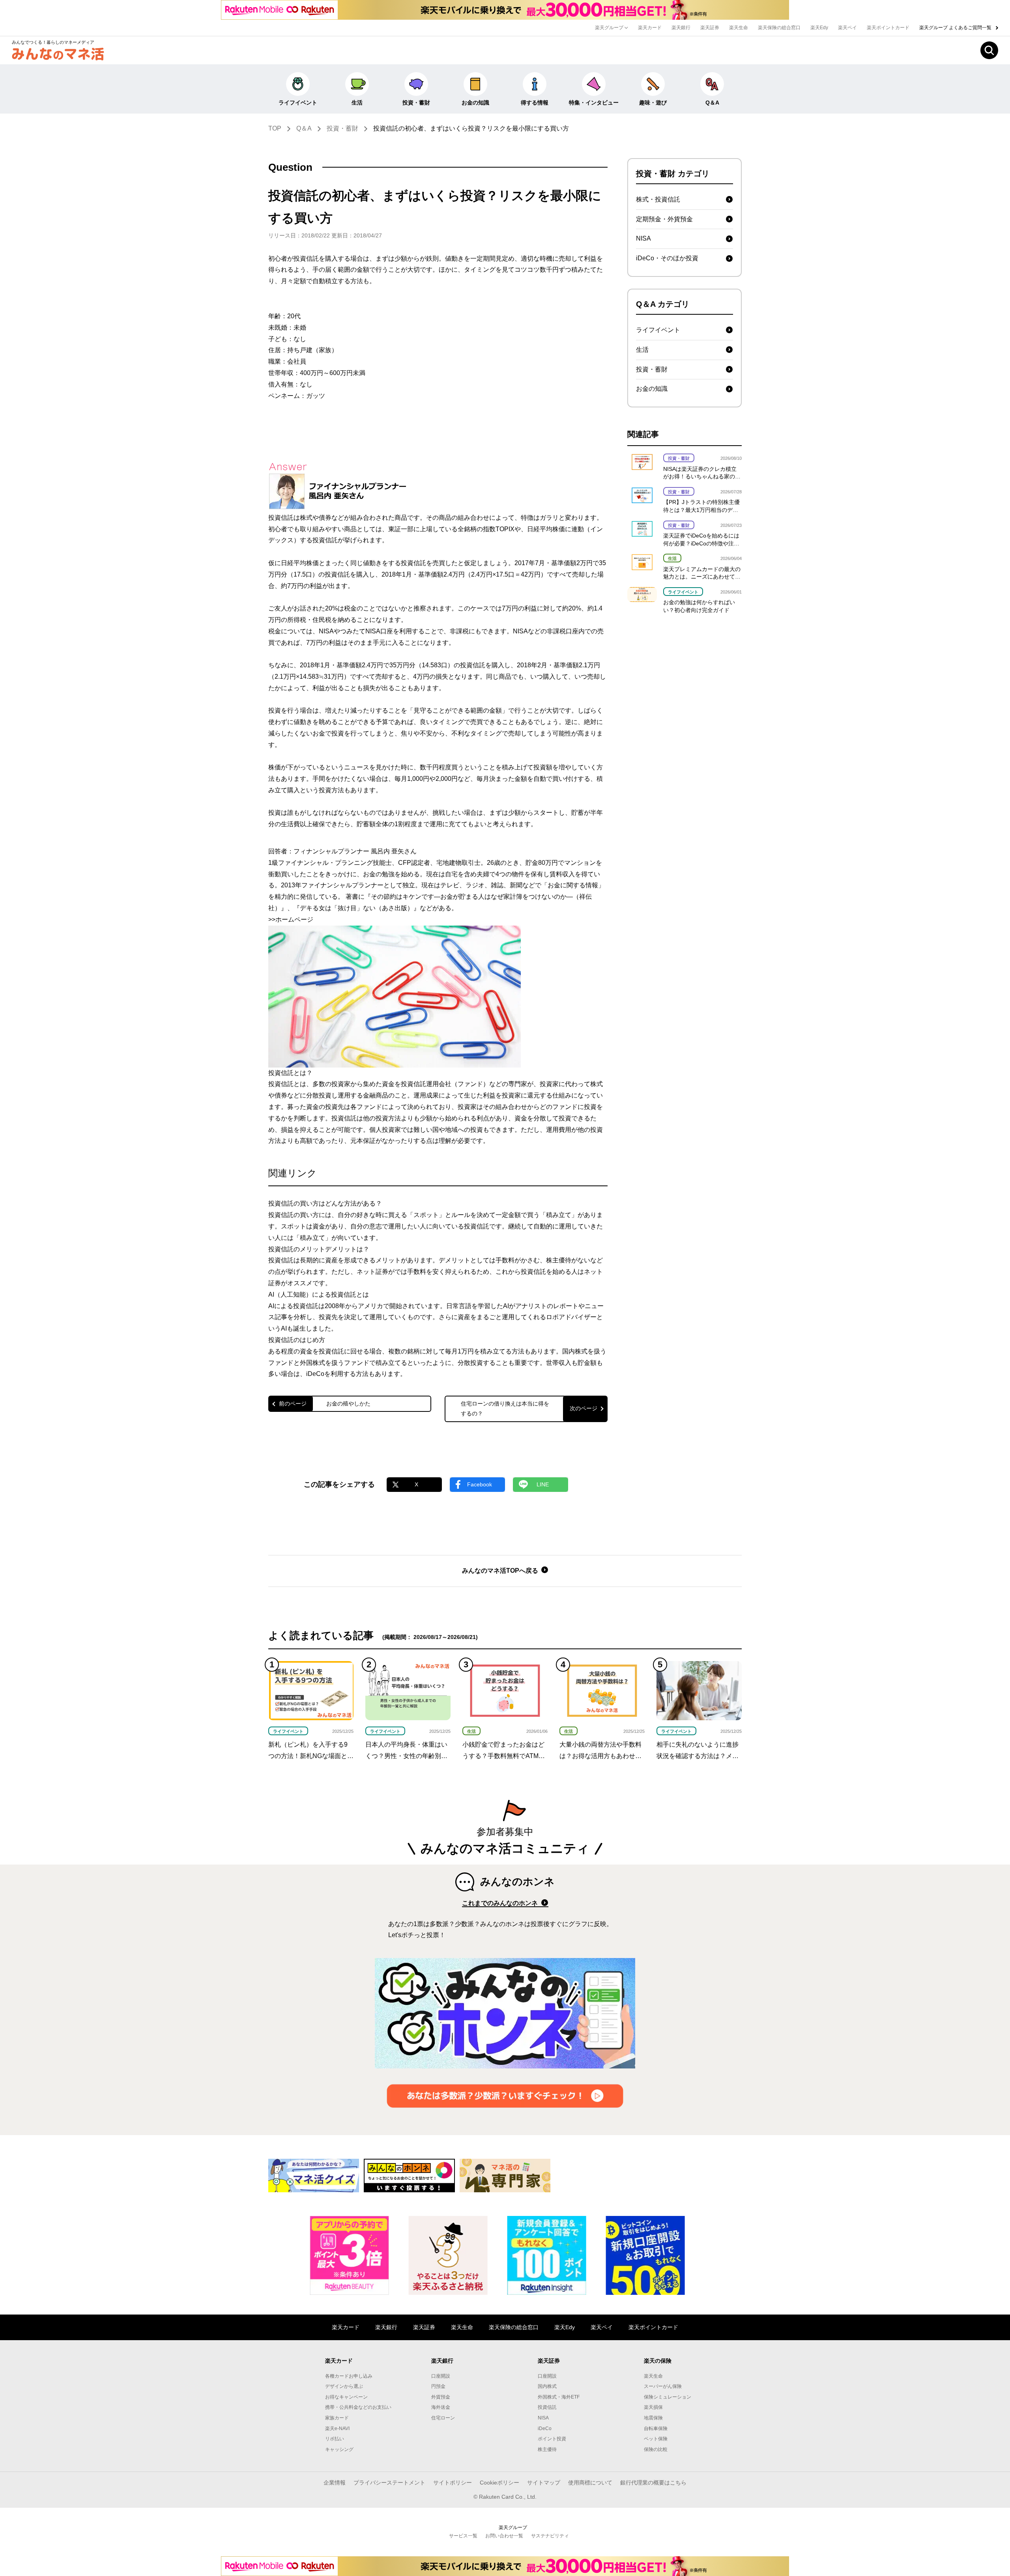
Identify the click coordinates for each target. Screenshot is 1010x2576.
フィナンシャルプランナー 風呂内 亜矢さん (355, 851)
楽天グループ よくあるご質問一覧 (956, 28)
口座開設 (441, 2376)
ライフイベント (298, 103)
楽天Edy (819, 28)
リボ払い (335, 2439)
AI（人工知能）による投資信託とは (319, 1295)
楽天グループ (610, 28)
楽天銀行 (681, 28)
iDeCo (545, 2429)
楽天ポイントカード (888, 28)
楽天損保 (653, 2407)
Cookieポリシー (499, 2483)
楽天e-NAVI (337, 2429)
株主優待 (547, 2449)
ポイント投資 (552, 2439)
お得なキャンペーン (346, 2397)
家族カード (337, 2418)
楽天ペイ (847, 28)
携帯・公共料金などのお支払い (358, 2407)
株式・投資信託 (658, 199)
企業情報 (335, 2483)
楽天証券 (710, 28)
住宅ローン (443, 2418)
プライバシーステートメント (389, 2483)
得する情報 (535, 103)
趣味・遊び (653, 103)
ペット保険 (656, 2439)
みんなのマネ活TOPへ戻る (501, 1571)
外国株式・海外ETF (559, 2397)
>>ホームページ (291, 919)
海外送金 (441, 2407)
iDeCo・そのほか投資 (667, 258)
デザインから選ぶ (344, 2386)
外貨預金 (441, 2397)
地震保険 (653, 2418)
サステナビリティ (550, 2536)
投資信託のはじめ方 (297, 1340)
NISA (643, 238)
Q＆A (712, 103)
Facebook (480, 1484)
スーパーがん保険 (663, 2386)
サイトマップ (544, 2483)
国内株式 (547, 2386)
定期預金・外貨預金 (664, 219)
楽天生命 (739, 28)
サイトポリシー (453, 2483)
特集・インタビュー (594, 103)
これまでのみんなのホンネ (501, 1903)
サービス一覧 (463, 2536)
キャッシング (339, 2449)
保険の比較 (656, 2449)
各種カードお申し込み (349, 2376)
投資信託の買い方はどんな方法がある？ (325, 1203)
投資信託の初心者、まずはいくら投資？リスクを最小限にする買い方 (471, 128)
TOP (275, 128)
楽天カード (650, 28)
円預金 (438, 2386)
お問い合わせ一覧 (504, 2536)
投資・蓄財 (416, 103)
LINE (543, 1484)
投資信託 (547, 2407)
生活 (357, 103)
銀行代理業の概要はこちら (653, 2483)
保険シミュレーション (668, 2397)
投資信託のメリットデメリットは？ (319, 1249)
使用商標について (590, 2483)
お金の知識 (475, 103)
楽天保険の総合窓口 (779, 28)
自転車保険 (656, 2429)
